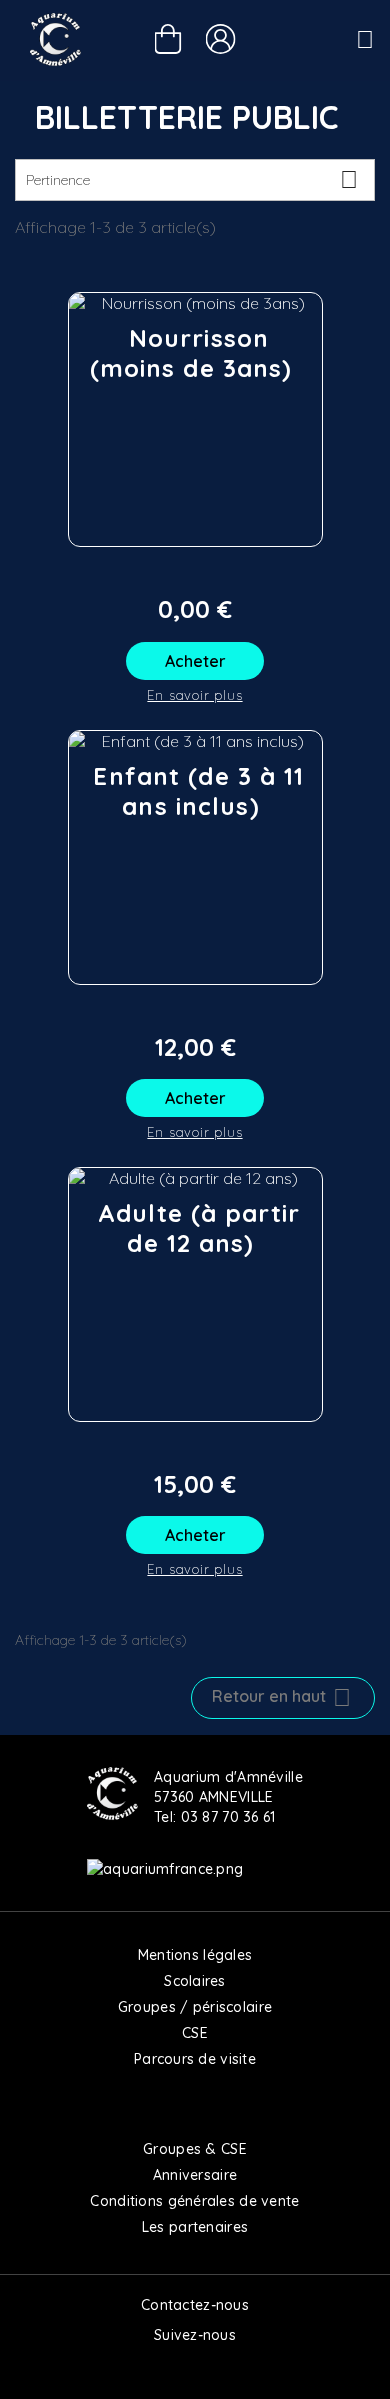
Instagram (195, 2369)
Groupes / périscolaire (195, 2007)
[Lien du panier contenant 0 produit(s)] (168, 41)
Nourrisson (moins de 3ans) (191, 353)
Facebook (152, 2369)
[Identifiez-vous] (221, 39)
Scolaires (195, 1981)
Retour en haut (281, 1697)
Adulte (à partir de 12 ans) (199, 1228)
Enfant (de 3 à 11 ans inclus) (198, 791)
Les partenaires (195, 2227)
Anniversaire (195, 2175)
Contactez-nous (195, 2305)
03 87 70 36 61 (228, 1817)
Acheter (195, 661)
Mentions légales (195, 1955)
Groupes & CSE (195, 2149)
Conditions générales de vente (194, 2201)
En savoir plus (194, 695)
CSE (195, 2033)
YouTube (238, 2369)
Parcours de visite (195, 2059)
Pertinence (192, 179)
